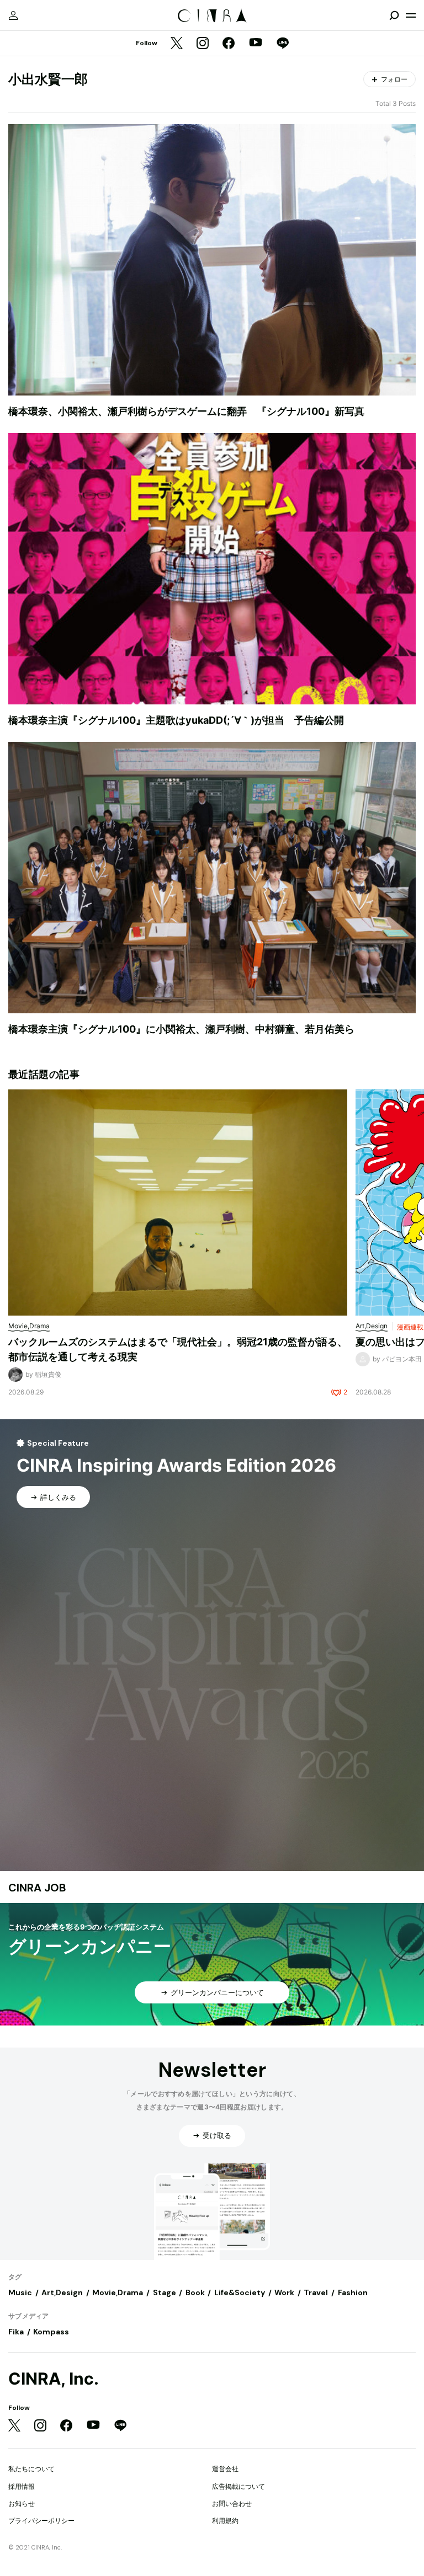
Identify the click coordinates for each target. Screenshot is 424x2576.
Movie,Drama (118, 2292)
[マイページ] (13, 15)
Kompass (51, 2332)
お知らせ (22, 2503)
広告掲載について (239, 2486)
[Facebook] (229, 44)
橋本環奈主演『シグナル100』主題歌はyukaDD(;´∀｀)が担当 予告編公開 (176, 720)
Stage (165, 2292)
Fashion (353, 2292)
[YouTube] (256, 44)
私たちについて (31, 2469)
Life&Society (240, 2292)
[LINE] (283, 44)
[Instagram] (203, 44)
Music (20, 2292)
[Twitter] (177, 44)
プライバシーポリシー (41, 2521)
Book (195, 2292)
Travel (316, 2292)
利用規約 (225, 2521)
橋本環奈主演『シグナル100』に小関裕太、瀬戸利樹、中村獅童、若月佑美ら (181, 1029)
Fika (16, 2332)
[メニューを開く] (411, 15)
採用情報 (22, 2486)
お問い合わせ (232, 2503)
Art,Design (62, 2292)
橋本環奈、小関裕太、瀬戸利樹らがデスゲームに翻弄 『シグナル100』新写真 (186, 411)
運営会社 (225, 2469)
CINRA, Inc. (54, 2379)
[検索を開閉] (394, 15)
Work (284, 2292)
